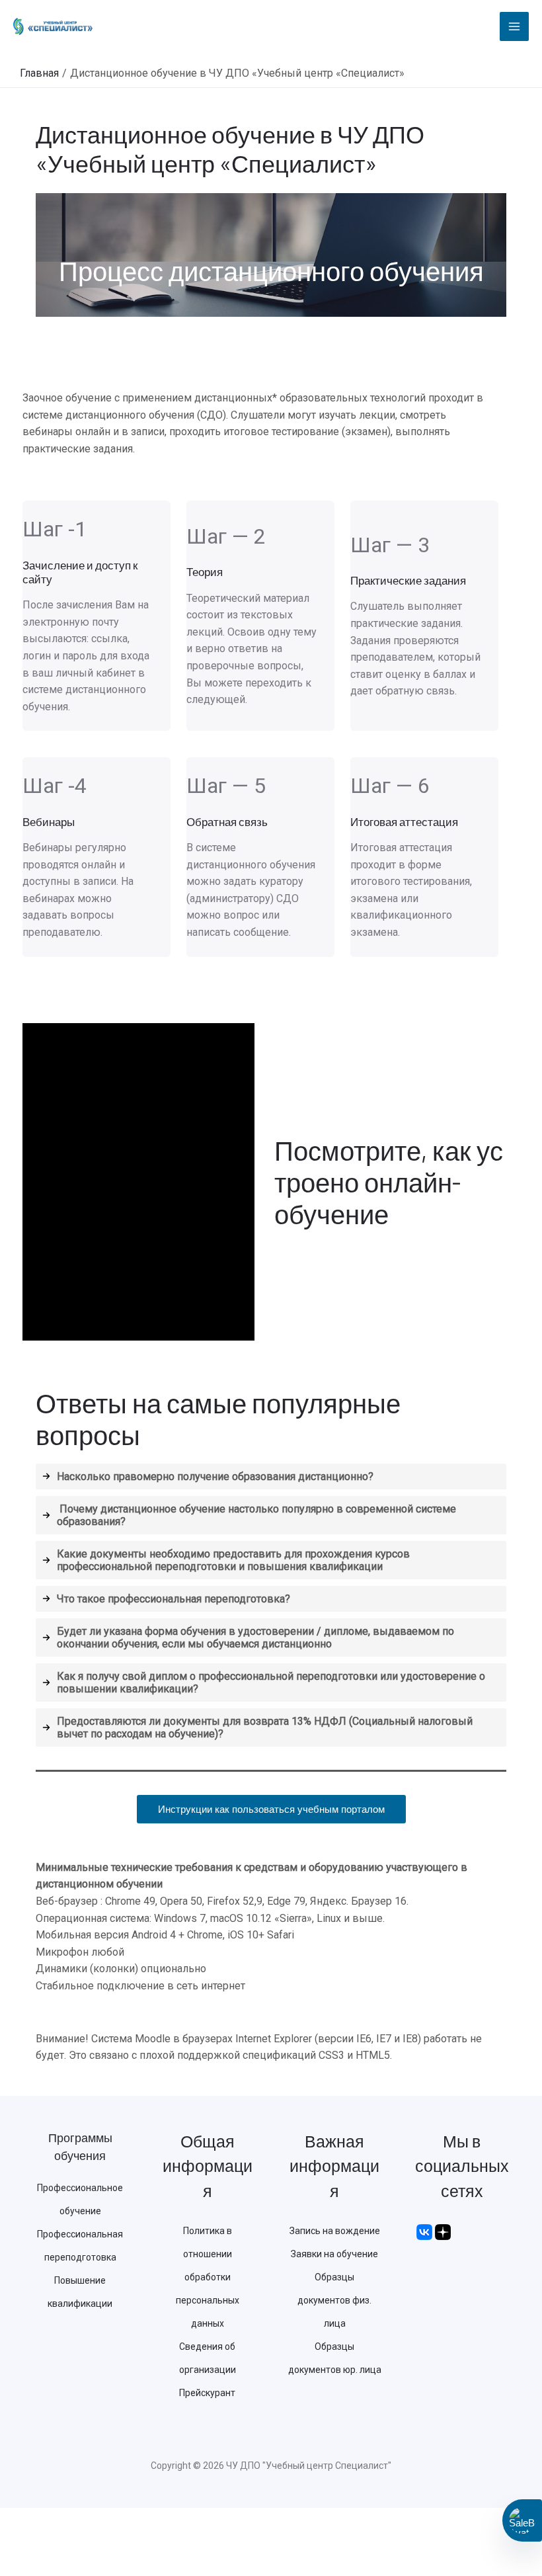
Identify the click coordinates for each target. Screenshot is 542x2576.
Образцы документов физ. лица (334, 2300)
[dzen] (443, 2231)
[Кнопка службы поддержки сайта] (522, 2520)
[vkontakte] (424, 2231)
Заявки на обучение (334, 2254)
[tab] (271, 1476)
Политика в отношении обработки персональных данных (208, 2277)
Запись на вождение (335, 2231)
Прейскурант (207, 2393)
